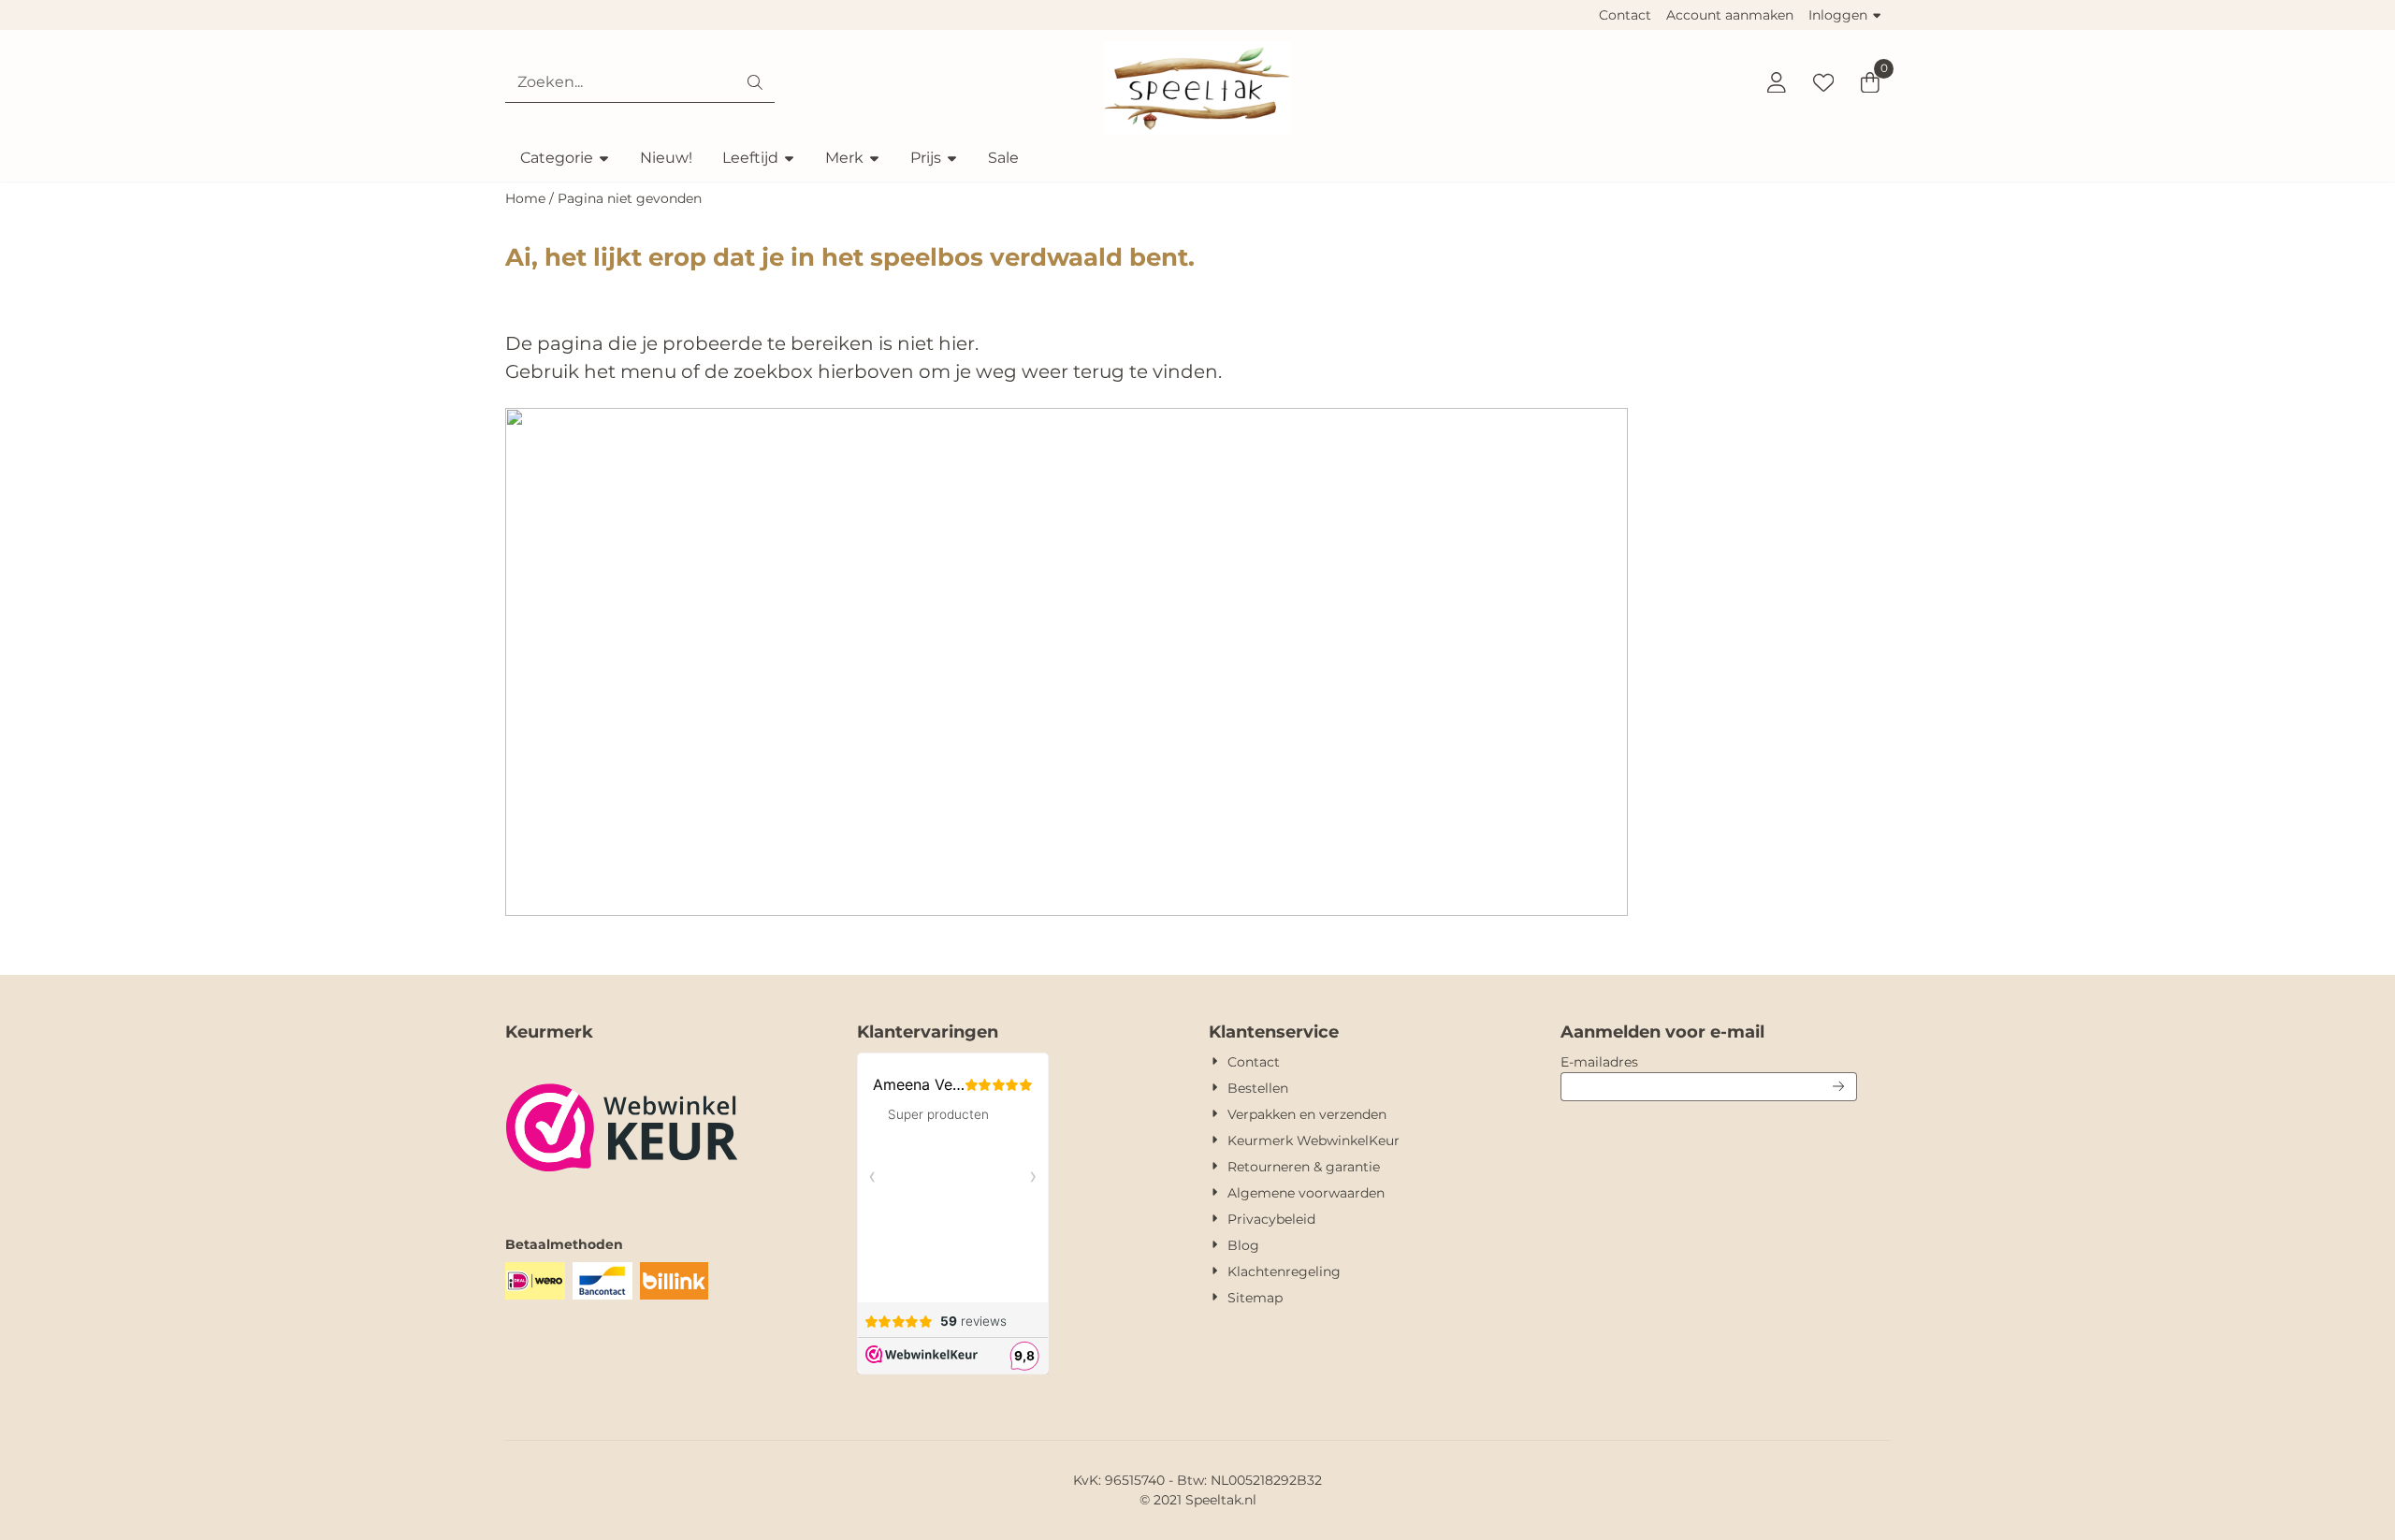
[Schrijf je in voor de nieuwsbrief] (1839, 1087)
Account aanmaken (1730, 15)
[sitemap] (1067, 911)
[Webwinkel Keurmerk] (622, 1198)
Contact (1625, 15)
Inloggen (1838, 15)
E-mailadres (1709, 1061)
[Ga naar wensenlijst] (1823, 82)
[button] (1777, 82)
